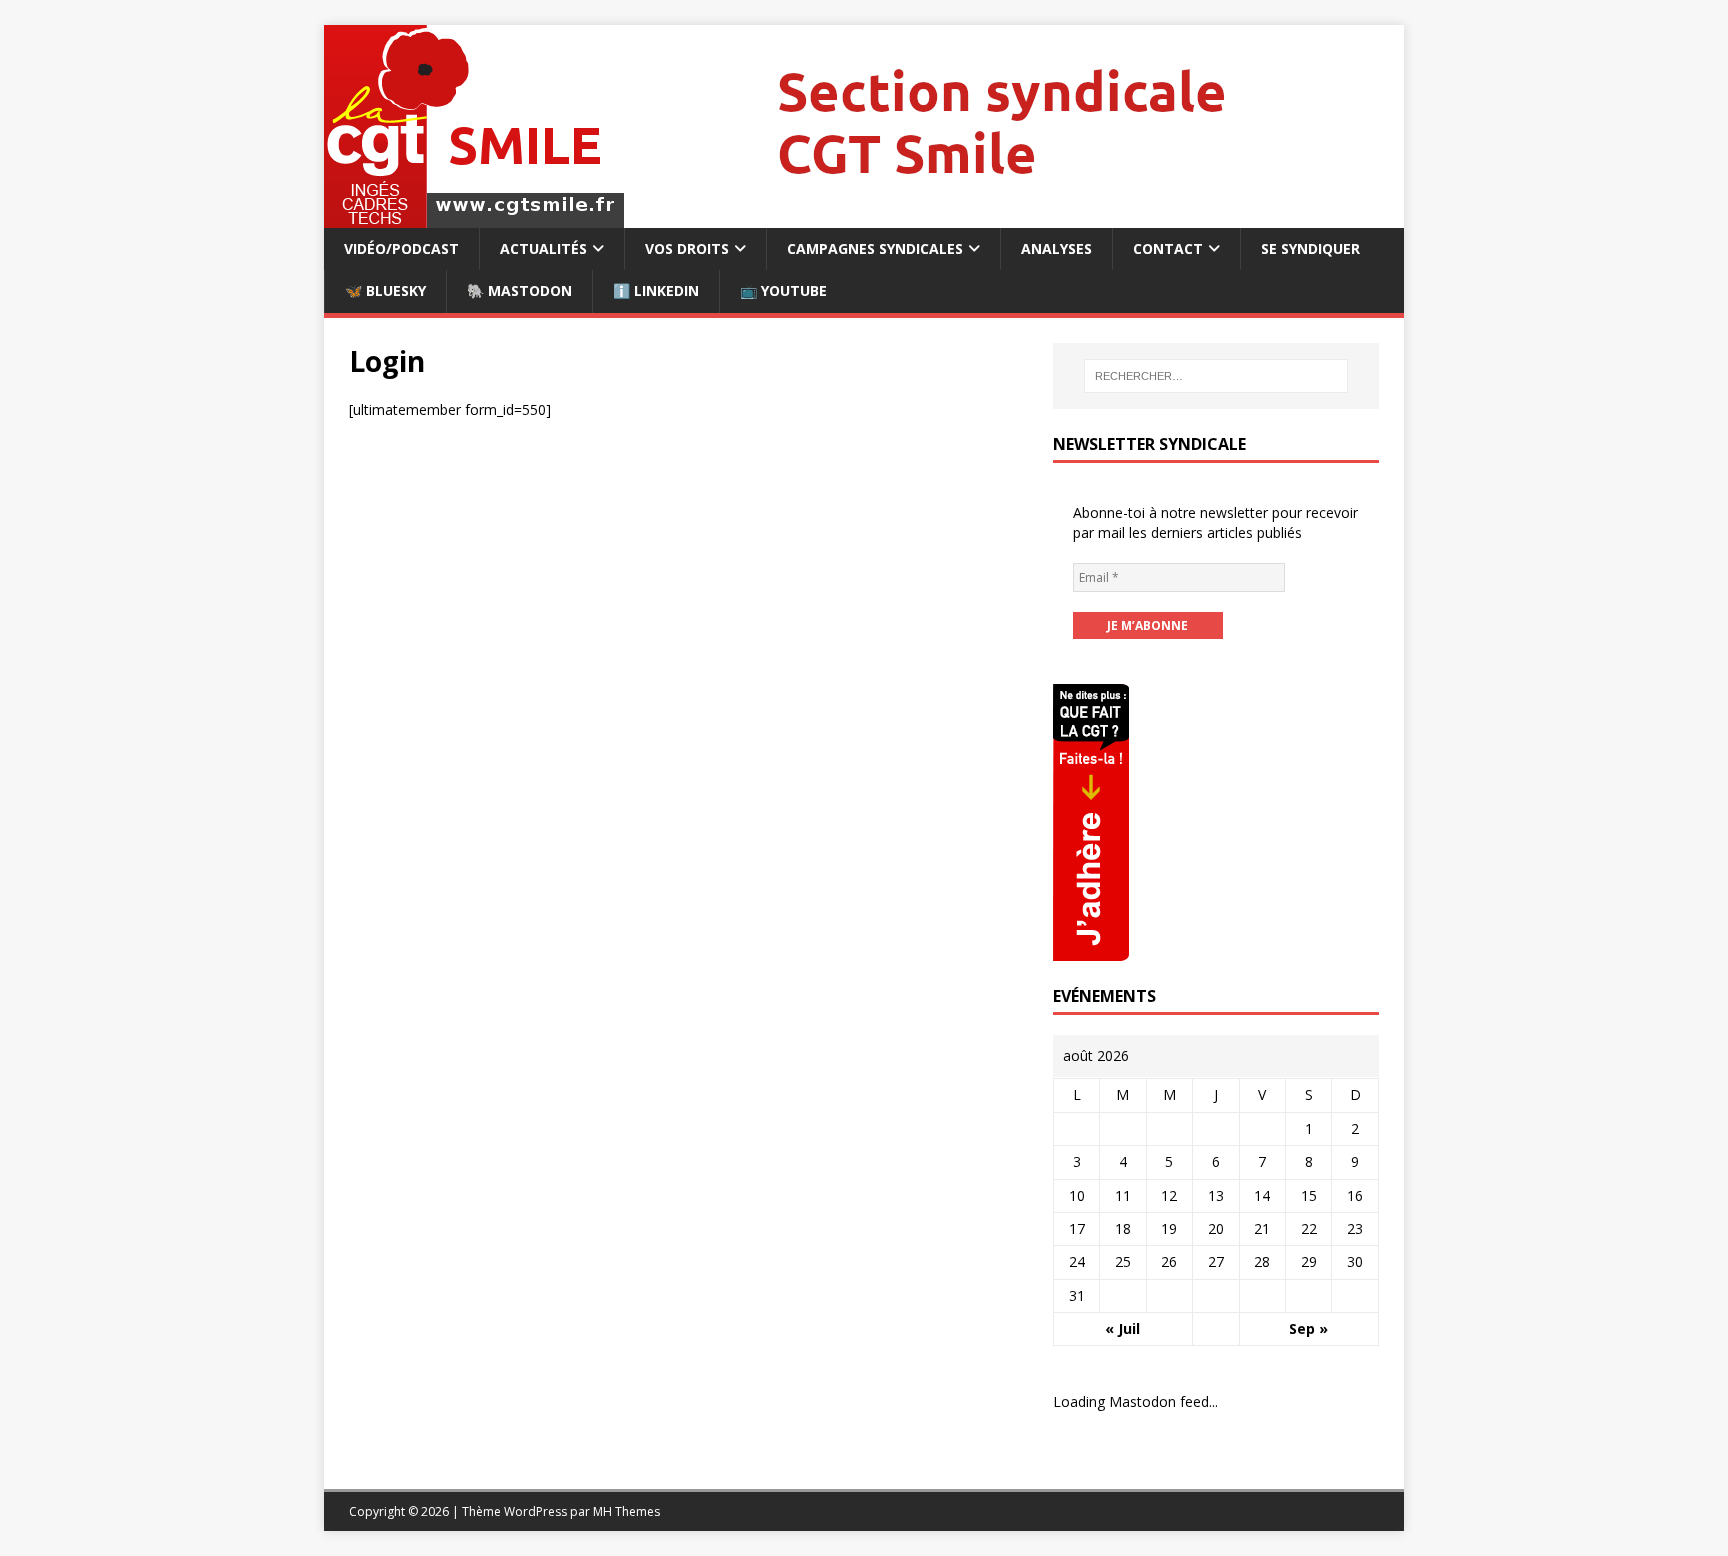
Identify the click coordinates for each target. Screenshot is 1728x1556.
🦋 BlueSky (385, 290)
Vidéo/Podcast (401, 248)
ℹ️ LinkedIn (656, 290)
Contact (1168, 248)
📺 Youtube (783, 290)
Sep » (1308, 1328)
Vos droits (687, 248)
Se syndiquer (1310, 248)
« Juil (1122, 1328)
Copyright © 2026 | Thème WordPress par (471, 1511)
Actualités (543, 248)
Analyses (1056, 248)
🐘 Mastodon (519, 290)
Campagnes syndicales (875, 248)
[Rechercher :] (1216, 376)
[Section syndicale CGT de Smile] (862, 216)
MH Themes (626, 1511)
